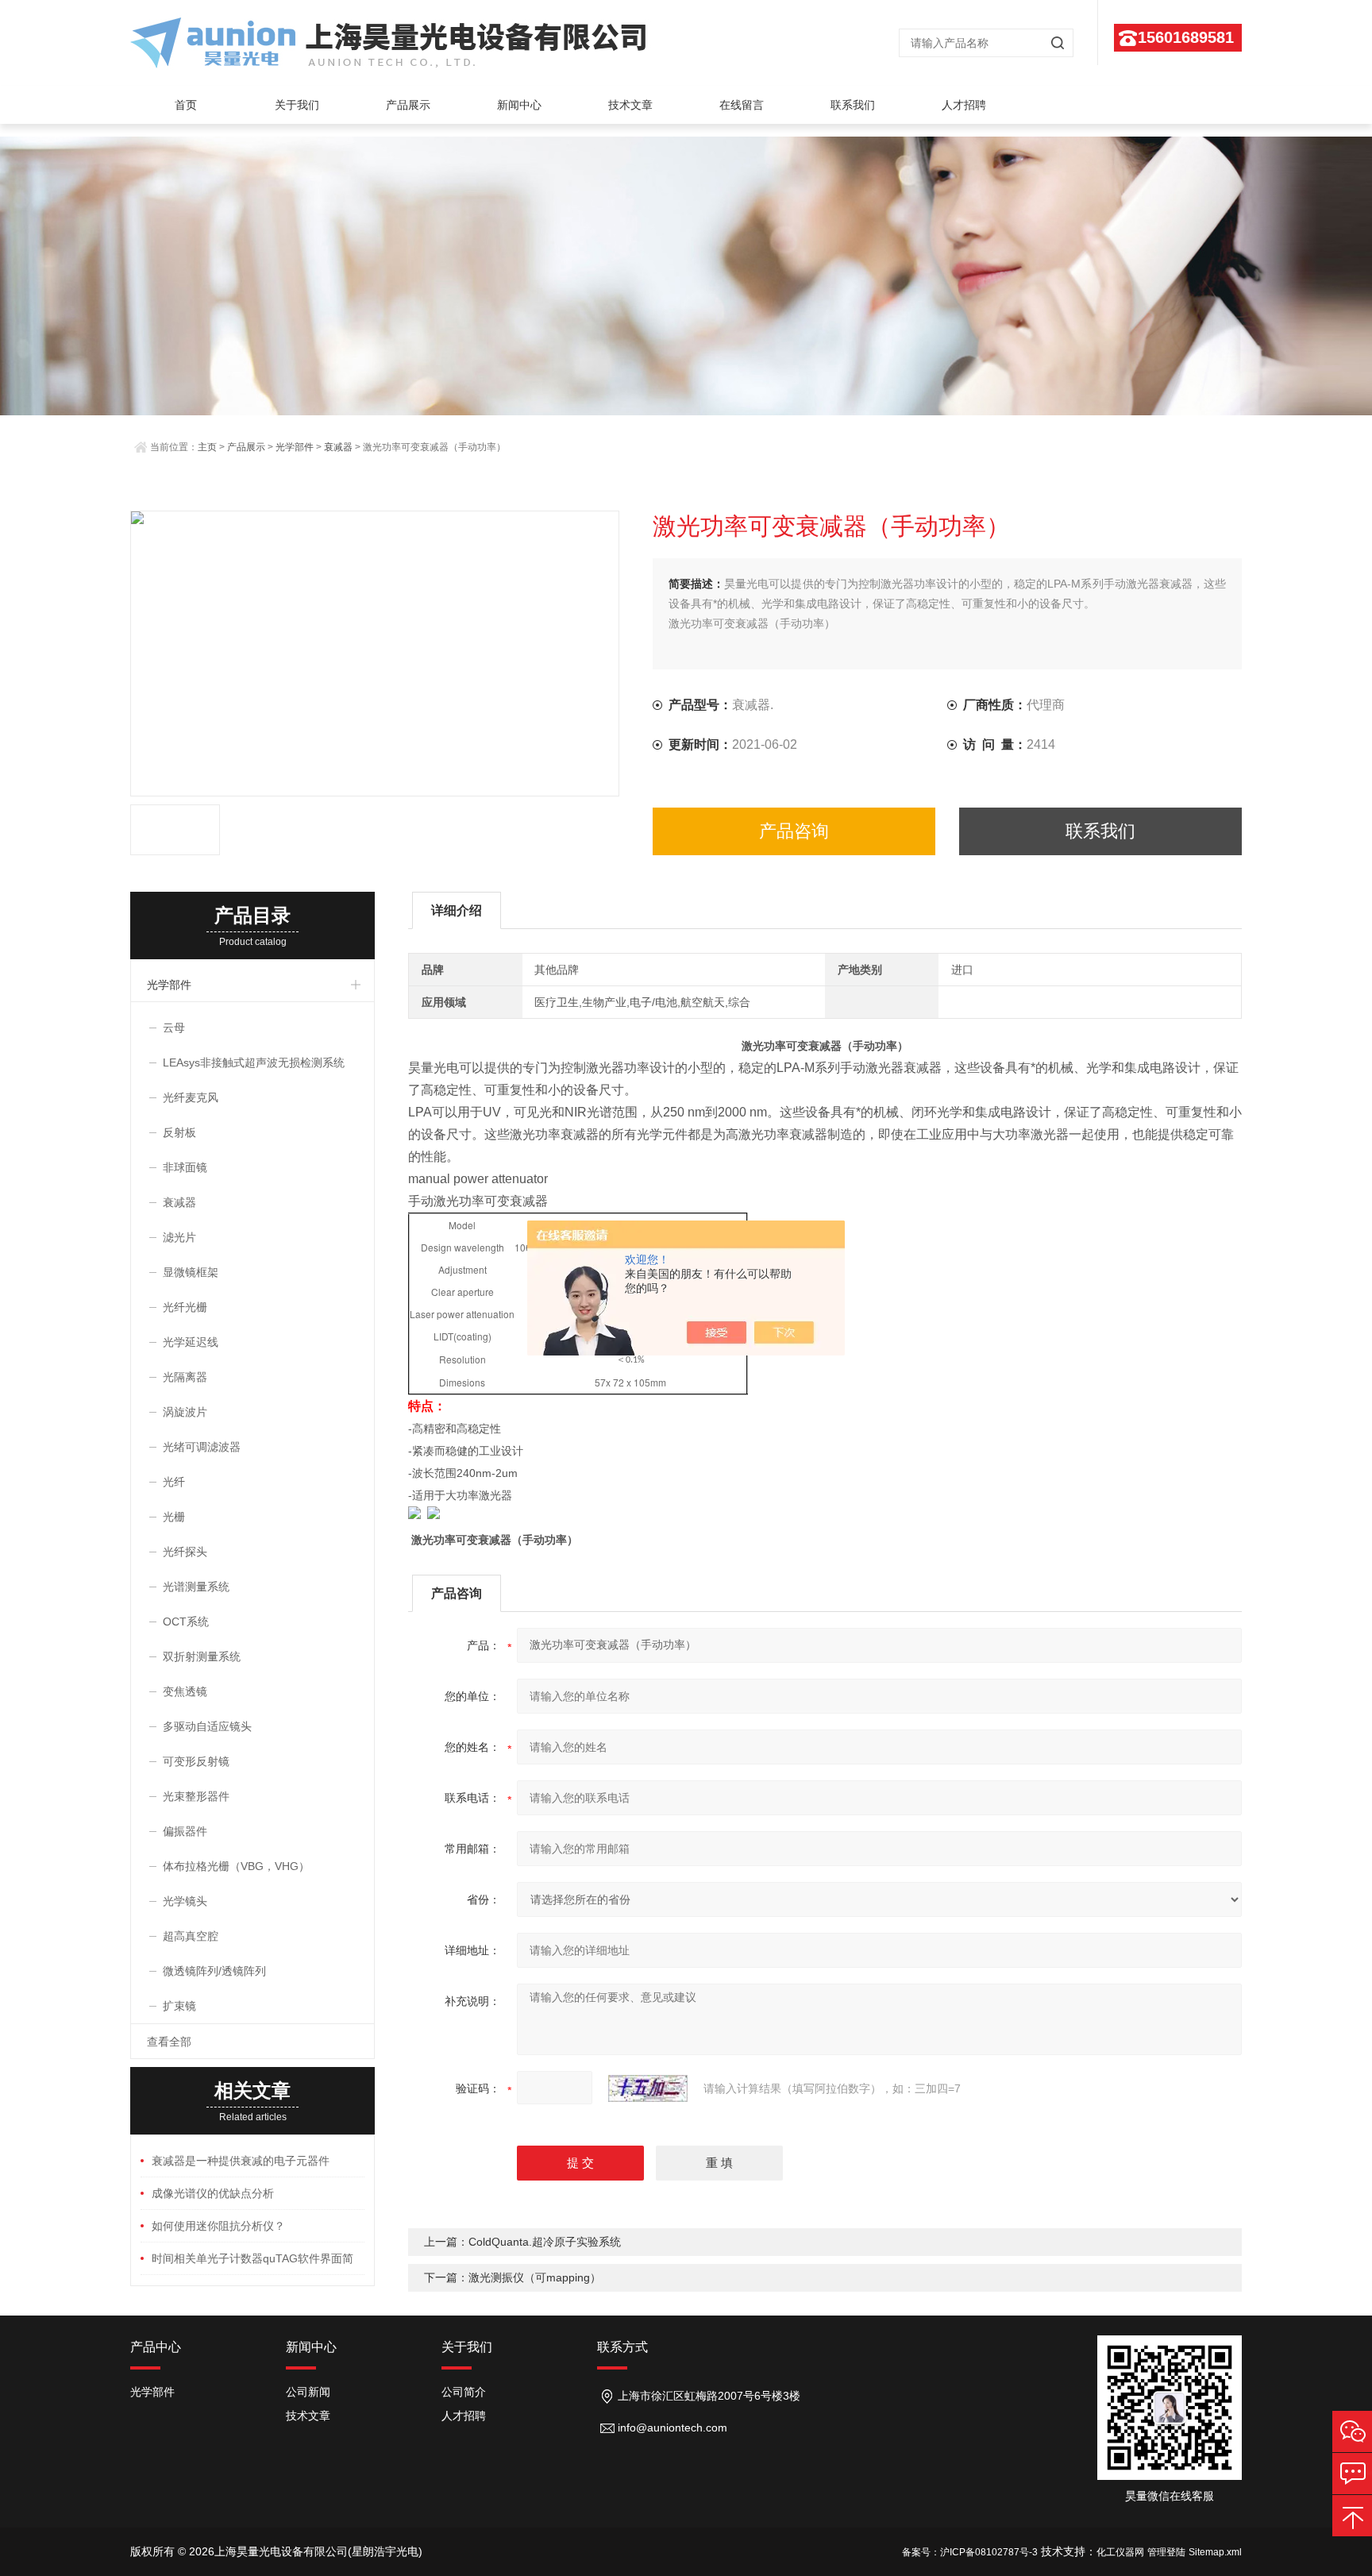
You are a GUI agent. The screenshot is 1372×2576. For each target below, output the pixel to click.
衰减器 (338, 447)
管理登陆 (1166, 2552)
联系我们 (853, 105)
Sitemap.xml (1215, 2552)
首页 (186, 105)
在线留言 (742, 105)
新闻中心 (519, 105)
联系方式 (622, 2347)
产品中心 (156, 2347)
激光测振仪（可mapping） (535, 2277)
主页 (207, 447)
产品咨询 (794, 831)
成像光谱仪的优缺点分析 (213, 2193)
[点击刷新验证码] (648, 2088)
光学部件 (295, 447)
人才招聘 (964, 105)
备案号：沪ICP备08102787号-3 (970, 2552)
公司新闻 (308, 2392)
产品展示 (408, 105)
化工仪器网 (1120, 2552)
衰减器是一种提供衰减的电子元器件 (241, 2161)
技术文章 (630, 105)
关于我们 (297, 105)
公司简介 (464, 2392)
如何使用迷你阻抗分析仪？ (218, 2226)
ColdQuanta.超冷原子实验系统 (545, 2242)
